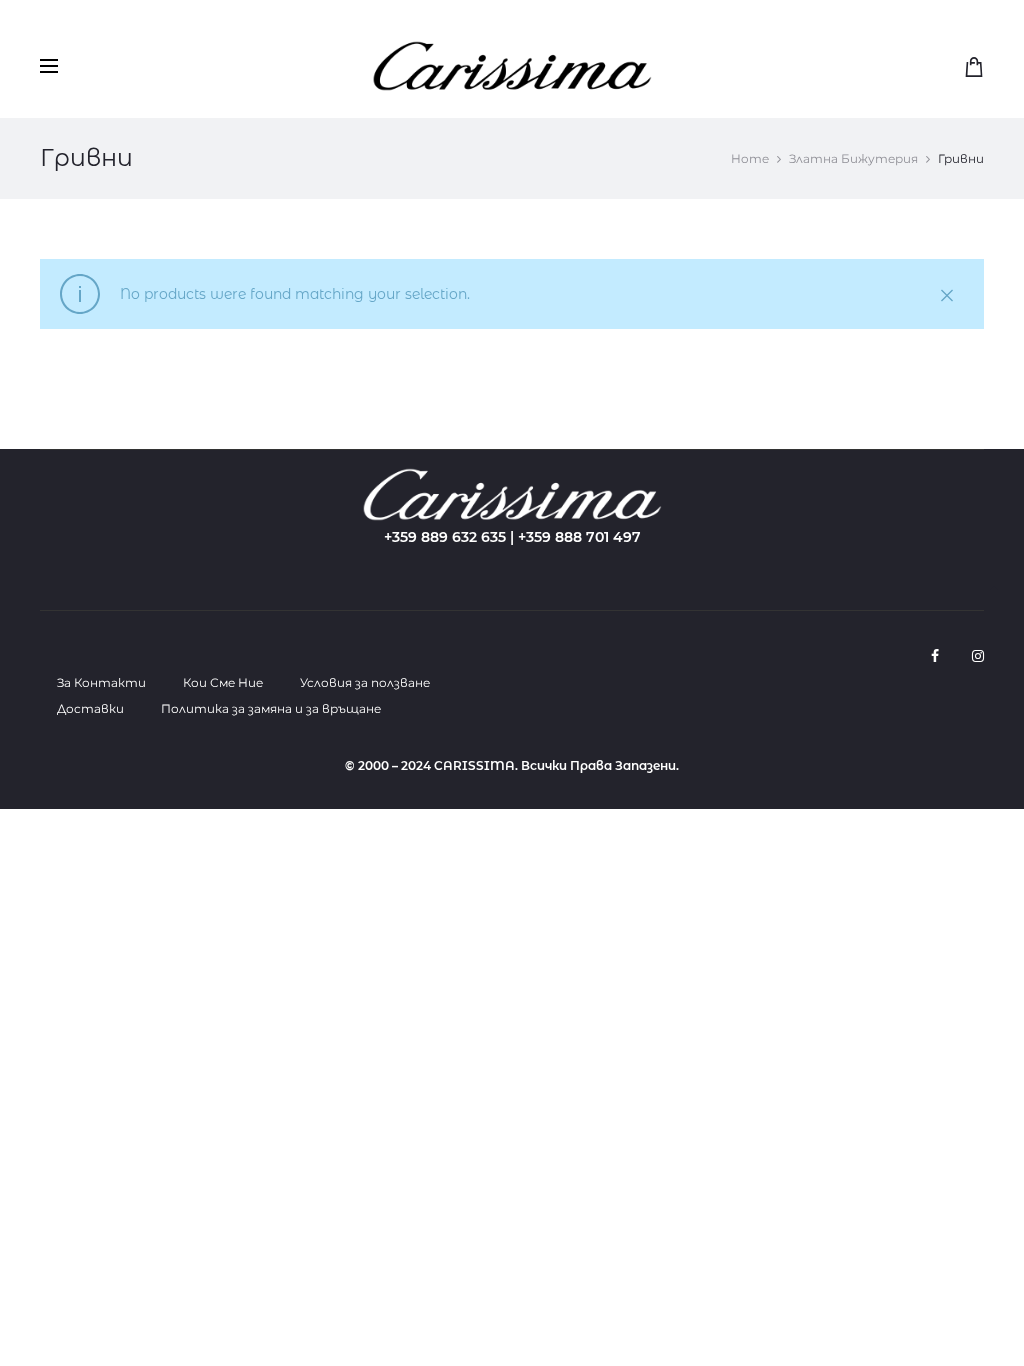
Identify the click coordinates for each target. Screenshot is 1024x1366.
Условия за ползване (365, 682)
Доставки (90, 708)
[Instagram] (978, 656)
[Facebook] (935, 656)
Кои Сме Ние (223, 682)
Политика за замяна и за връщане (271, 708)
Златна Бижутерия (853, 158)
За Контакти (101, 682)
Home (750, 158)
